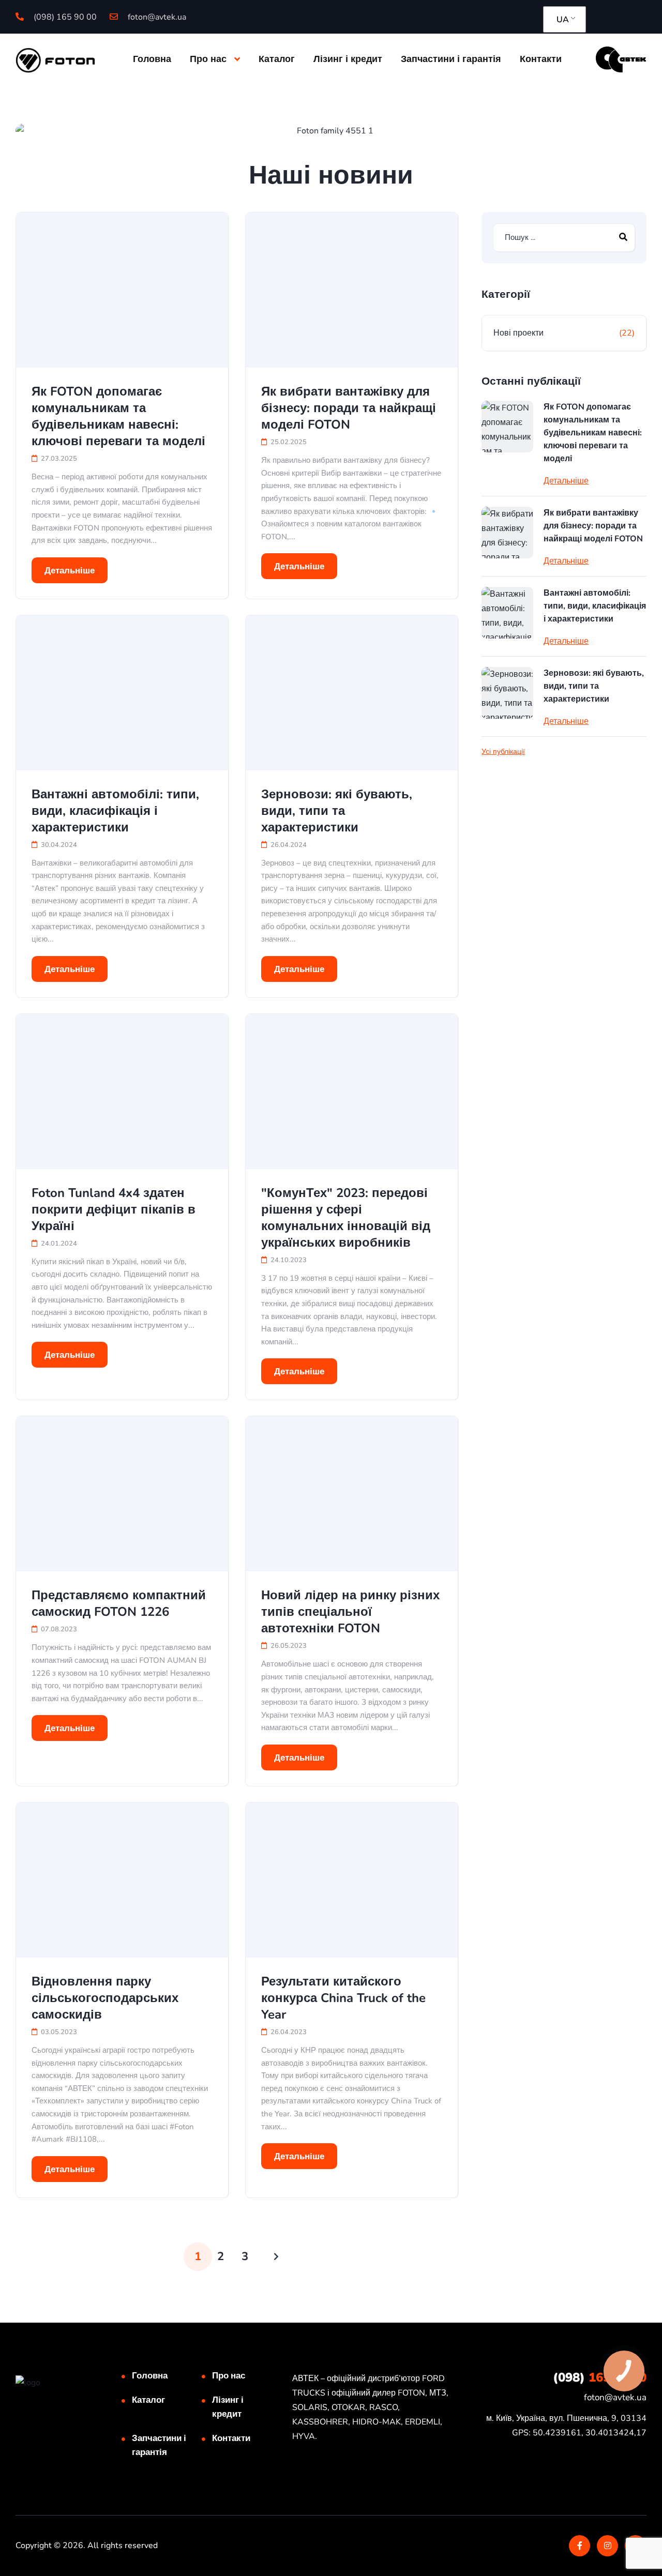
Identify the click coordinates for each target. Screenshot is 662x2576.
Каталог (277, 59)
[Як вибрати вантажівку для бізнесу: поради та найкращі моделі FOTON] (352, 290)
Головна (152, 59)
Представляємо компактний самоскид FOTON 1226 (119, 1603)
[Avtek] (621, 59)
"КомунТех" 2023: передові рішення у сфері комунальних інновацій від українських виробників (346, 1218)
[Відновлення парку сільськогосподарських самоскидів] (122, 1880)
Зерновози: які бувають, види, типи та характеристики (337, 811)
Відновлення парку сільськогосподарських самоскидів (105, 1998)
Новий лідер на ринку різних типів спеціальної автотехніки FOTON (350, 1612)
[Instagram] (607, 2546)
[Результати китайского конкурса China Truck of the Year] (352, 1880)
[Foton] (55, 59)
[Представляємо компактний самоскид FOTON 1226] (122, 1494)
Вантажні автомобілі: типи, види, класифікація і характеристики (115, 811)
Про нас (208, 59)
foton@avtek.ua (156, 17)
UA (563, 20)
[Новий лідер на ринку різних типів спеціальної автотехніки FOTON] (352, 1494)
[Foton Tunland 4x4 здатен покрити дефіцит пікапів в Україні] (122, 1092)
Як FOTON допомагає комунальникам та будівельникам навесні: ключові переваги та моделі (118, 416)
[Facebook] (580, 2546)
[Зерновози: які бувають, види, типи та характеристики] (352, 693)
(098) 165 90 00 (64, 17)
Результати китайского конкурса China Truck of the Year (343, 1998)
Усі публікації (503, 752)
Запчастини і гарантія (451, 59)
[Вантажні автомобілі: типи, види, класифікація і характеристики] (122, 693)
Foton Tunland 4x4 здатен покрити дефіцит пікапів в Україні (114, 1209)
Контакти (541, 59)
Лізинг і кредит (348, 59)
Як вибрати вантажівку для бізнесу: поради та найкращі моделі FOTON (349, 408)
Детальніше (70, 571)
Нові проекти (518, 333)
